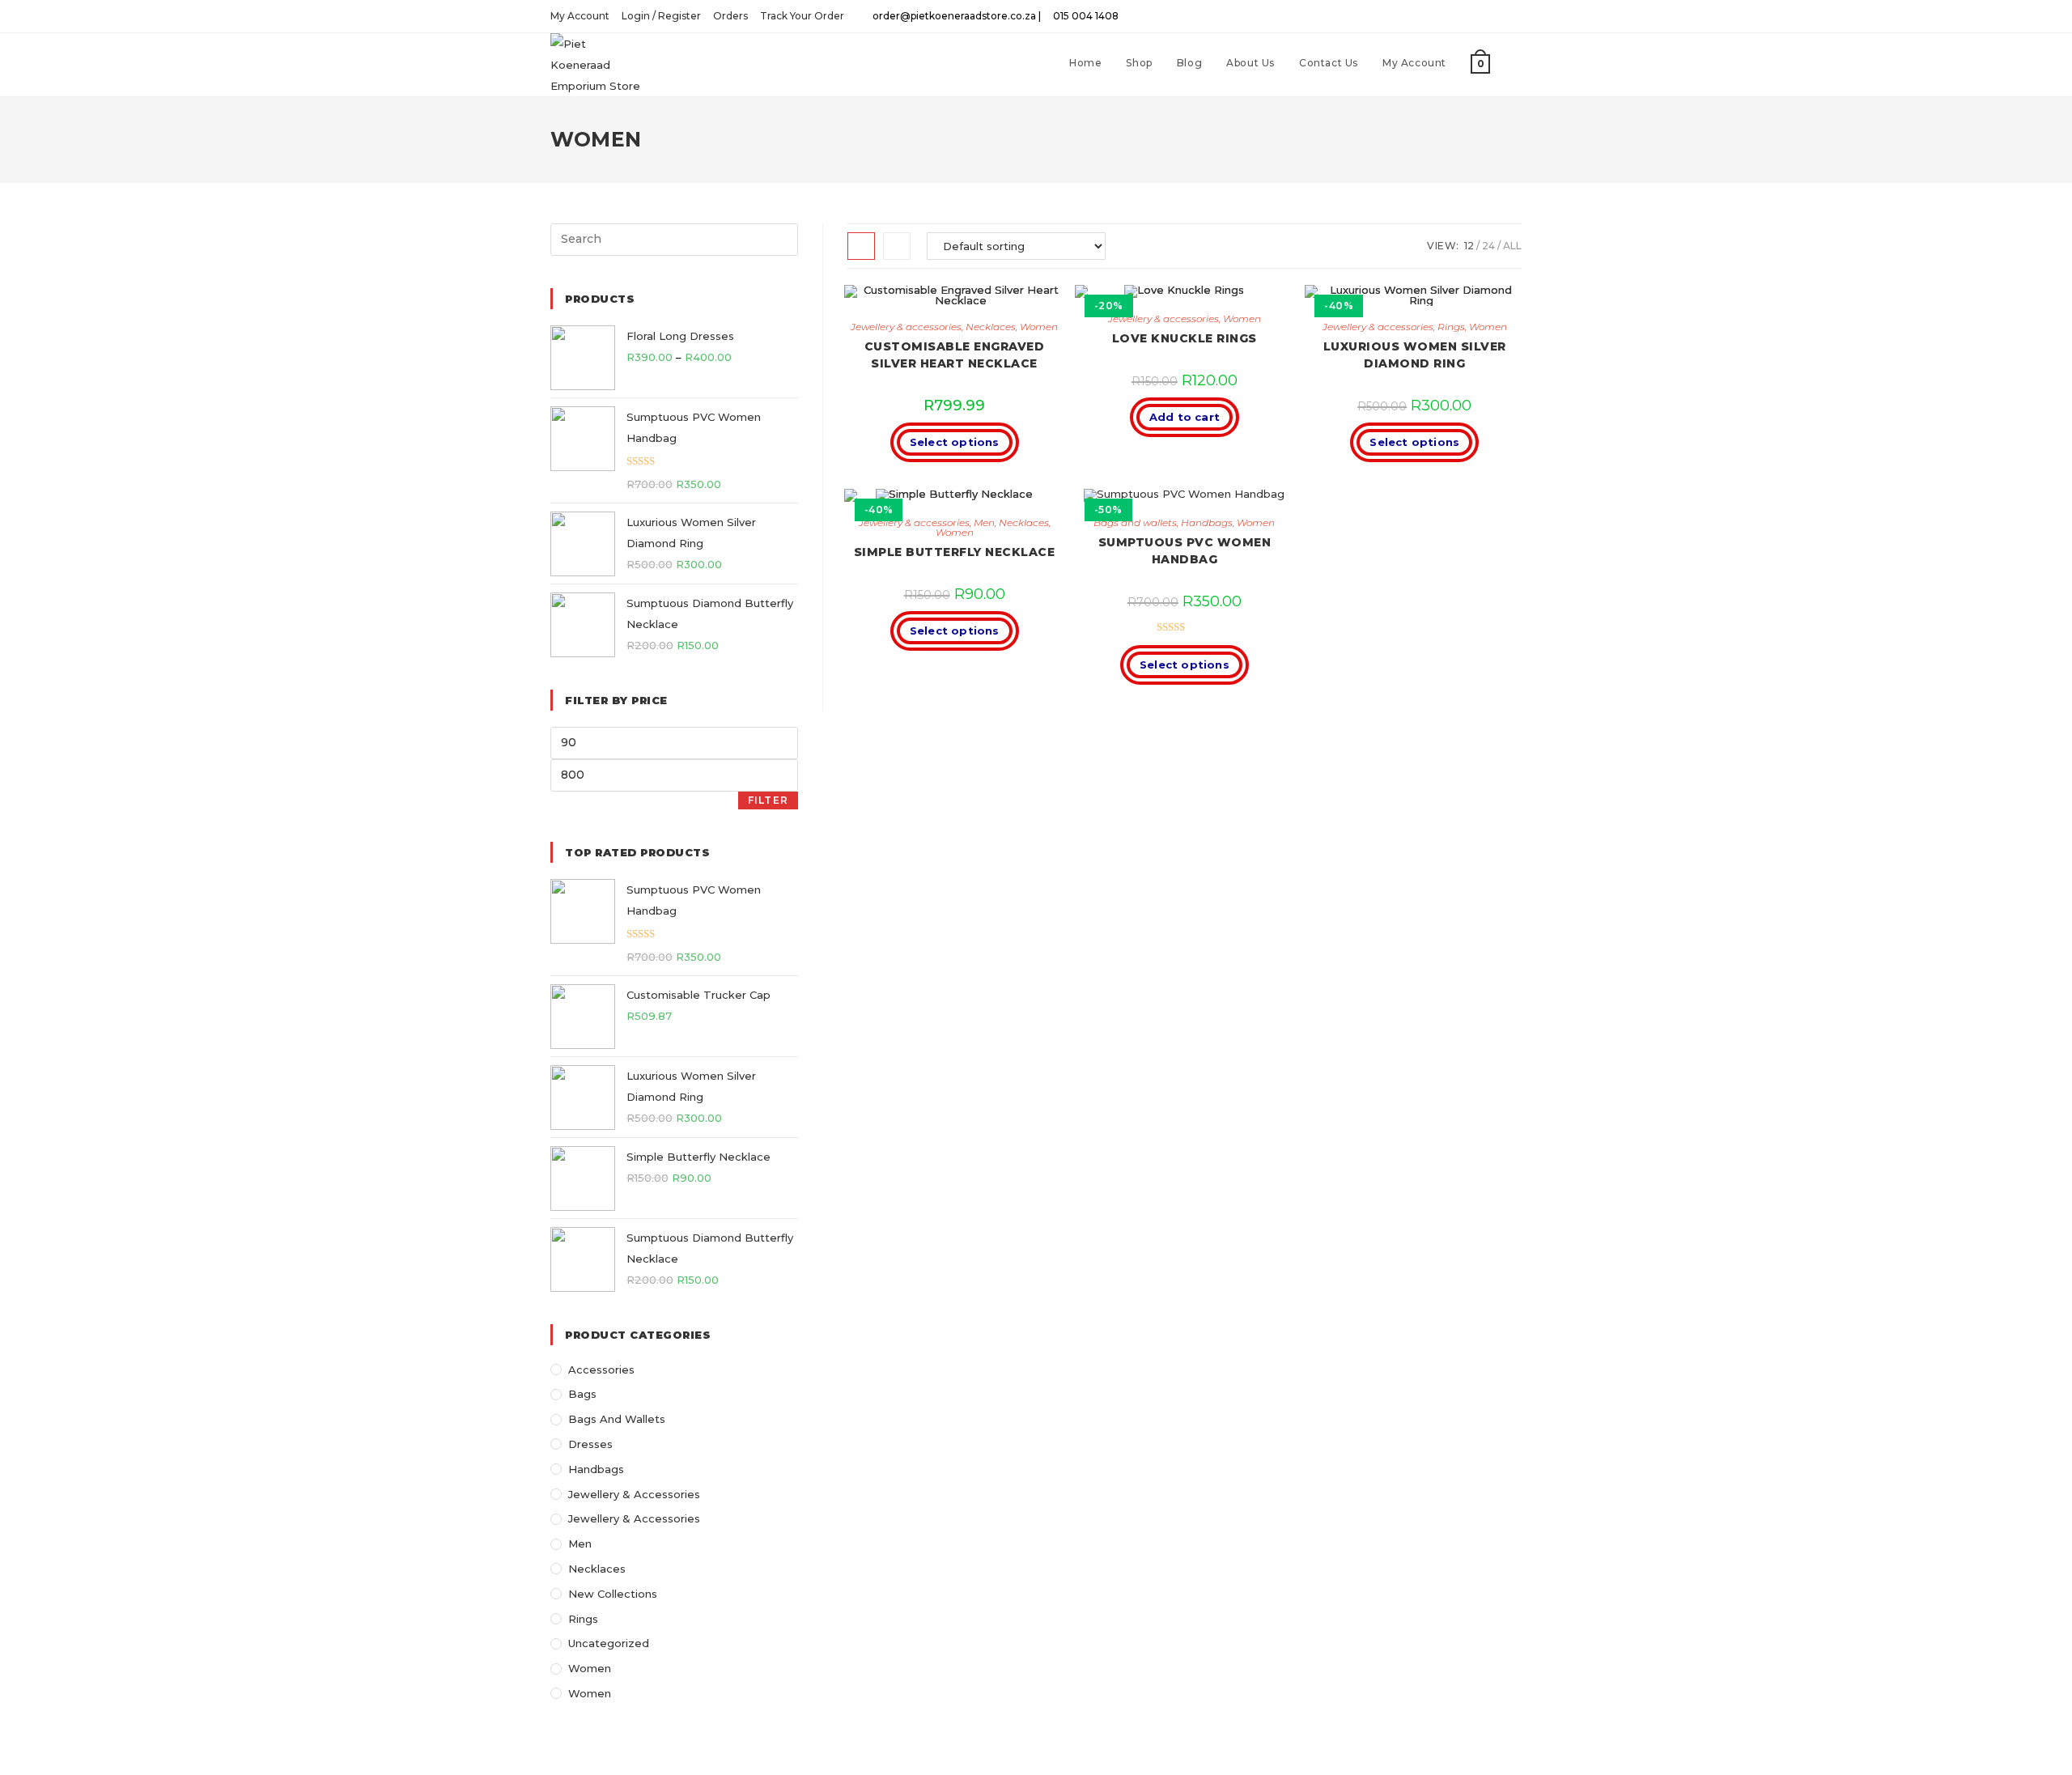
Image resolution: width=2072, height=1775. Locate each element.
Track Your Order (802, 16)
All (1512, 246)
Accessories (601, 1369)
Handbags (1207, 522)
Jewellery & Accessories (634, 1494)
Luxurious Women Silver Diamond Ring (1415, 355)
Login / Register (661, 16)
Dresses (590, 1444)
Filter (768, 800)
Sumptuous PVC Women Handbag (1185, 551)
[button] (1004, 304)
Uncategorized (609, 1643)
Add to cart (1185, 417)
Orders (730, 16)
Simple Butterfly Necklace (955, 552)
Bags (582, 1394)
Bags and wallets (1135, 522)
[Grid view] (861, 246)
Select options (955, 442)
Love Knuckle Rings (1185, 338)
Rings (1451, 327)
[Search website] (1518, 63)
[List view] (897, 246)
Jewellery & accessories (906, 327)
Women (1039, 327)
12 (1469, 246)
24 (1488, 246)
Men (984, 522)
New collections (613, 1594)
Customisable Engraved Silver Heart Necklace (955, 355)
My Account (580, 16)
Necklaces (991, 327)
